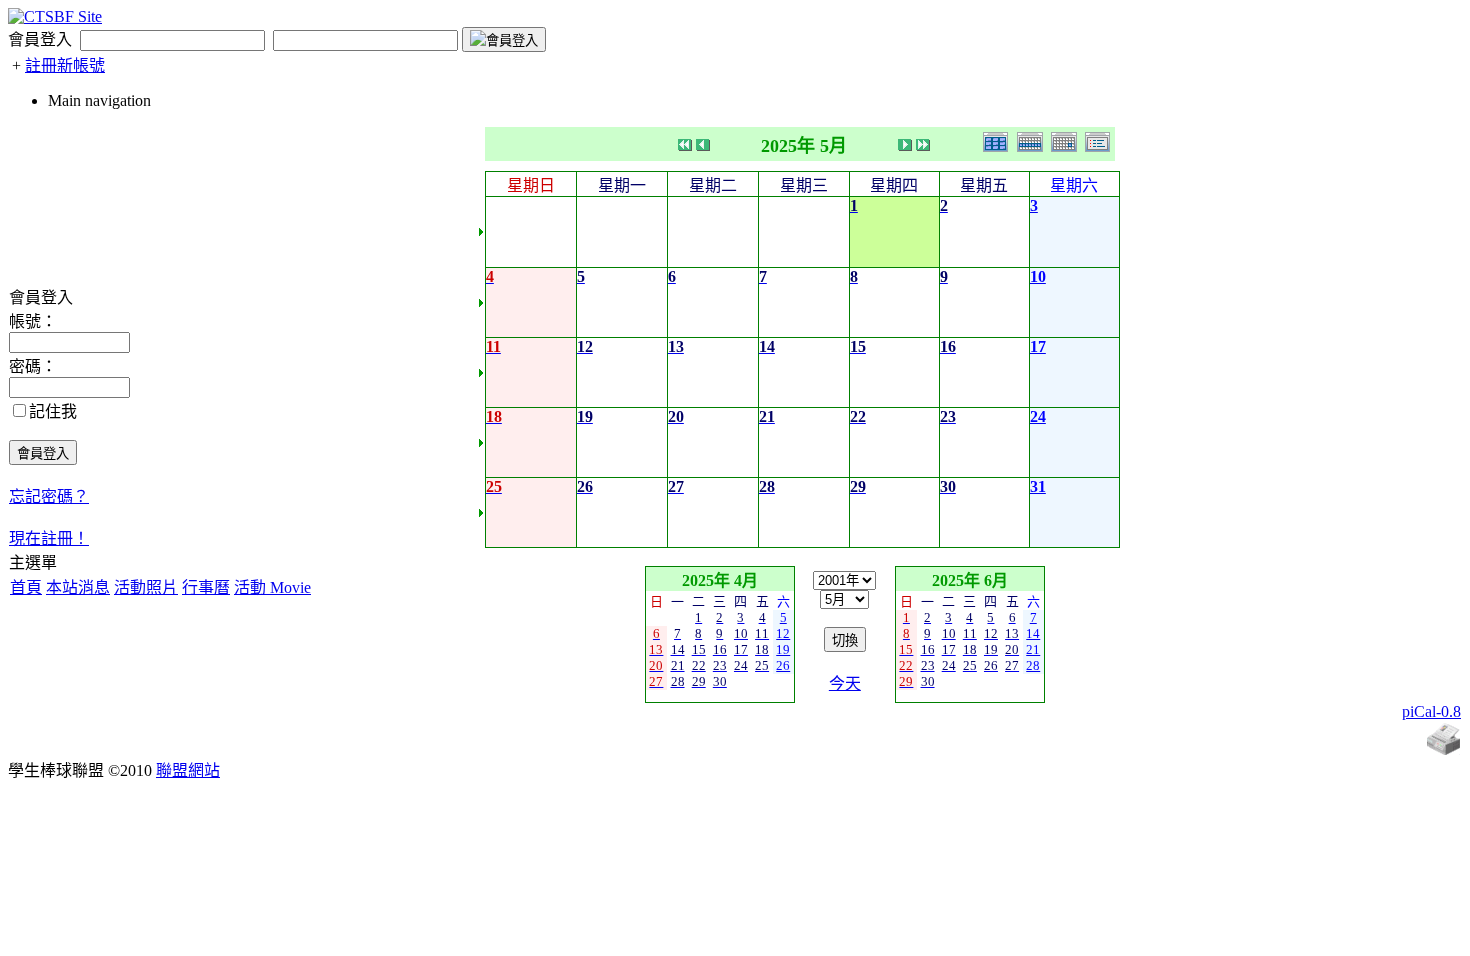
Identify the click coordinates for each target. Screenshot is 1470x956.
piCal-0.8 (1431, 711)
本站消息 (78, 587)
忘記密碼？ (49, 496)
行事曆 (206, 587)
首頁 (26, 587)
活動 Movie (272, 587)
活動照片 (146, 587)
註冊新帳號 (65, 65)
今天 (845, 683)
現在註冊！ (49, 538)
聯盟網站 (188, 770)
